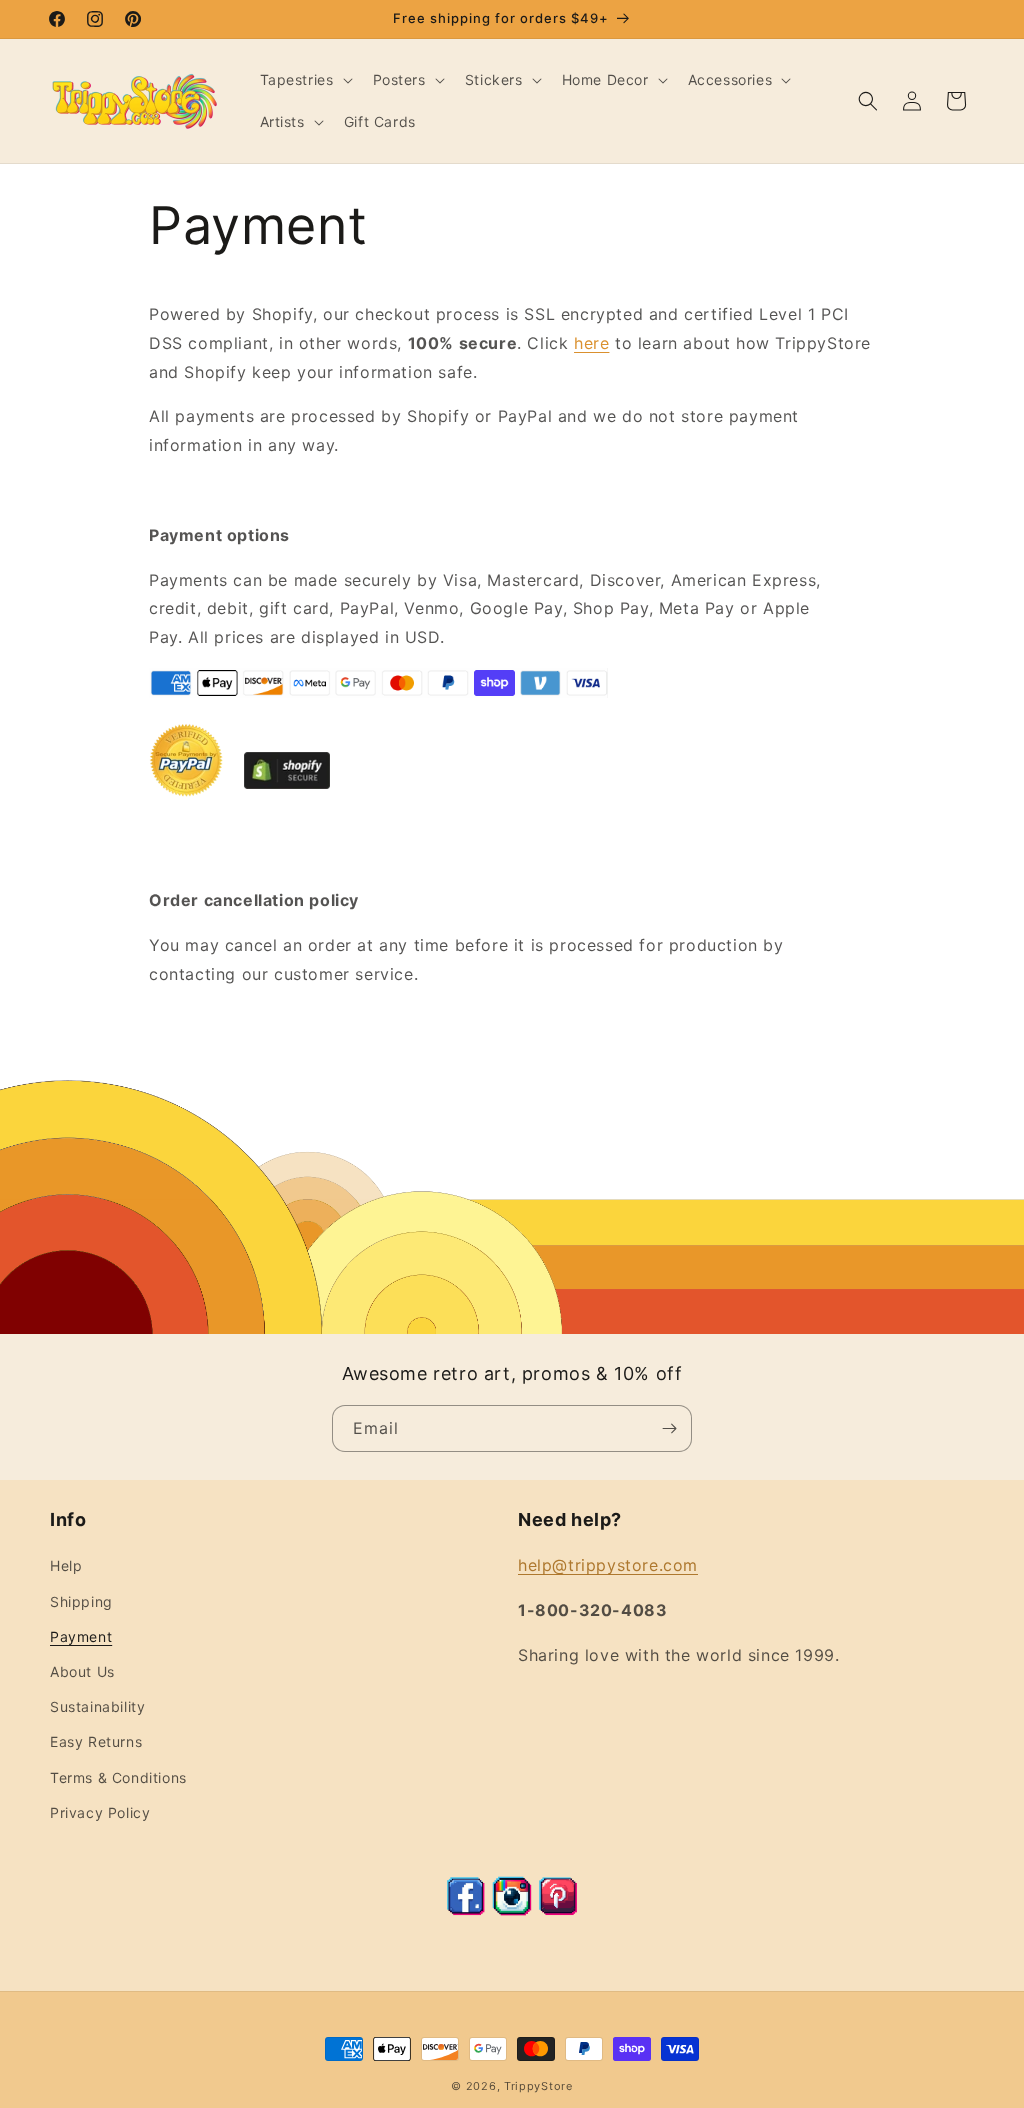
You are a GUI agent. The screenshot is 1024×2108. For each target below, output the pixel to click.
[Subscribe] (669, 1428)
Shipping (81, 1601)
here (591, 343)
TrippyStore (538, 2086)
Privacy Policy (100, 1812)
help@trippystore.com (608, 1565)
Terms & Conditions (118, 1777)
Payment (81, 1636)
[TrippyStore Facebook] (466, 1910)
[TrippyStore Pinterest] (558, 1910)
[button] (304, 80)
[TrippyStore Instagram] (512, 1910)
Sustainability (97, 1706)
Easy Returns (96, 1741)
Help (66, 1565)
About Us (82, 1671)
